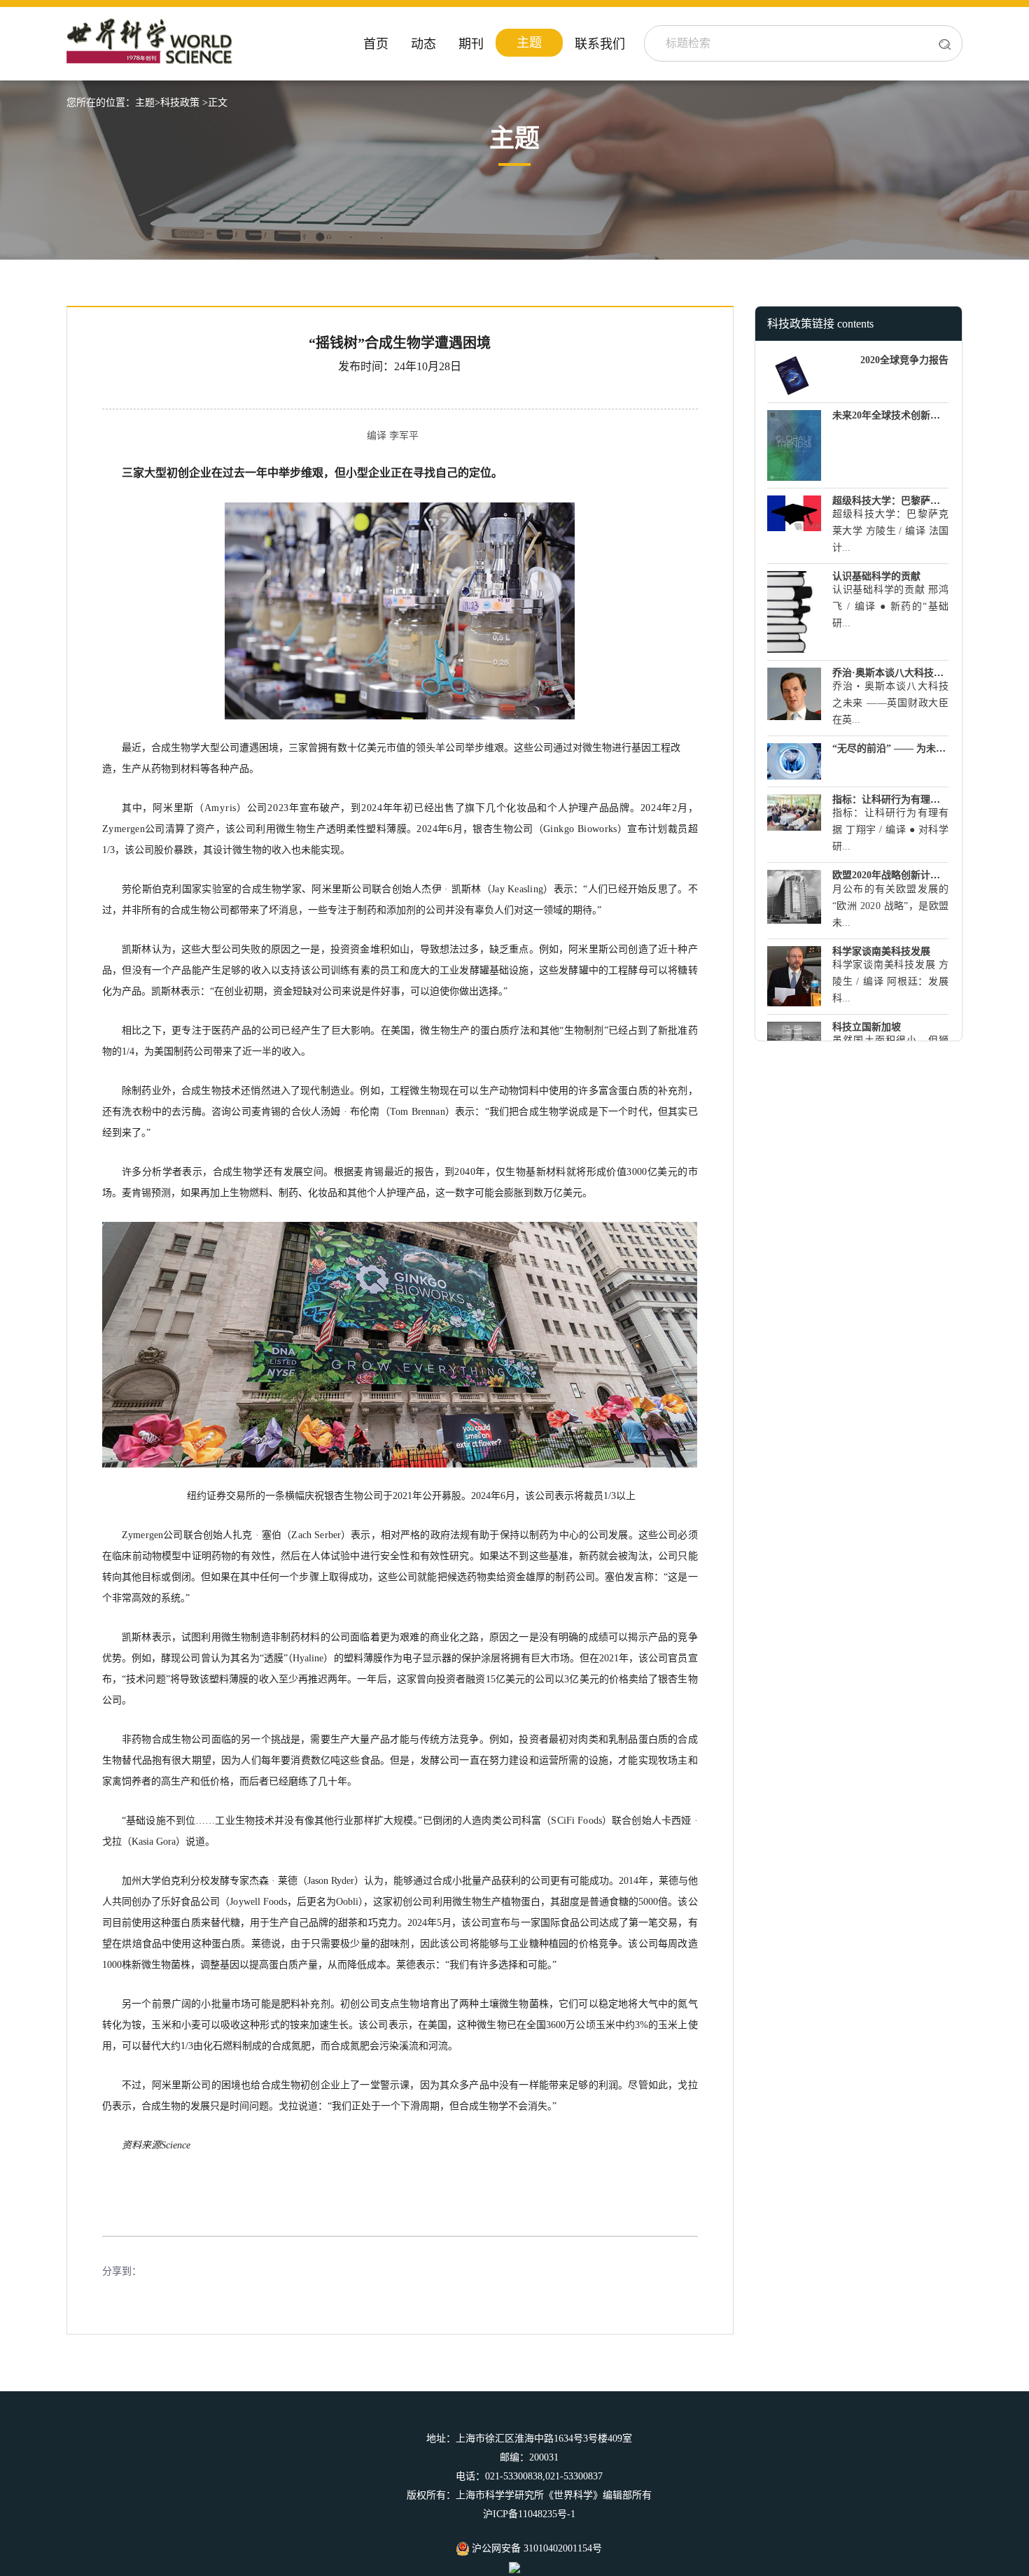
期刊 (471, 44)
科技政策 (180, 103)
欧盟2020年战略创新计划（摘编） (906, 875)
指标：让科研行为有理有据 (891, 800)
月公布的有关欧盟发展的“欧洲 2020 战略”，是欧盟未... (890, 906)
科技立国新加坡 (867, 1027)
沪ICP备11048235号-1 (529, 2514)
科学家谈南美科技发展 (881, 951)
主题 (529, 43)
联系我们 (600, 44)
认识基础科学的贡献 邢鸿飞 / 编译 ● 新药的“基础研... (890, 606)
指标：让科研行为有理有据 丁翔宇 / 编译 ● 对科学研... (890, 830)
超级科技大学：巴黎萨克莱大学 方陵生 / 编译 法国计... (890, 531)
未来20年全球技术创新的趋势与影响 (911, 415)
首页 (376, 44)
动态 (423, 44)
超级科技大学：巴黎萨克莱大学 (901, 501)
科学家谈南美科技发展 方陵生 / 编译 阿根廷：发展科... (890, 981)
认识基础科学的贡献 (876, 576)
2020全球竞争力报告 (904, 360)
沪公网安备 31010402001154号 (535, 2548)
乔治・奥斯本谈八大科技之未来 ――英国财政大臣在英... (890, 703)
